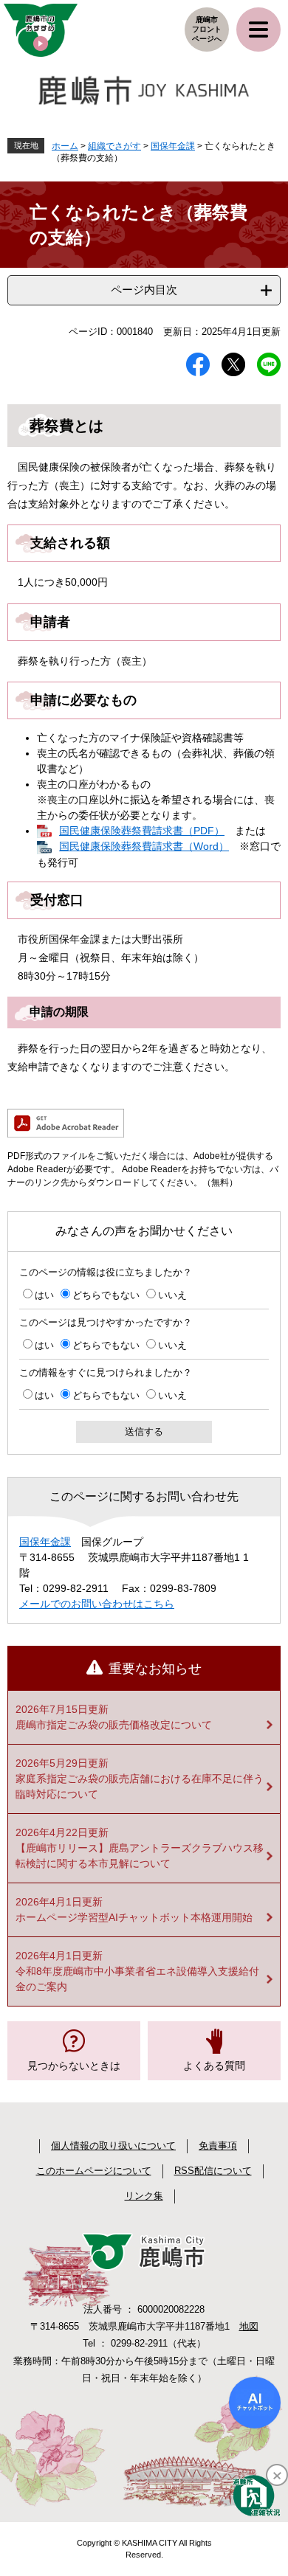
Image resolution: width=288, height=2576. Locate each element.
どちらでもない (106, 1295)
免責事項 (218, 2146)
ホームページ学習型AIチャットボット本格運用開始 (134, 1917)
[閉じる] (277, 2475)
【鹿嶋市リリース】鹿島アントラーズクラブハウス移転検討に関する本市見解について (140, 1856)
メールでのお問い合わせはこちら (97, 1604)
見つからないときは (74, 2066)
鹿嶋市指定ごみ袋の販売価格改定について (114, 1725)
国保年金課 (173, 146)
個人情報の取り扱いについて (113, 2146)
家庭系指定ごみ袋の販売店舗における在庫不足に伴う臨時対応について (140, 1786)
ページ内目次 (144, 290)
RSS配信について (213, 2171)
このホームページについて (94, 2171)
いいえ (172, 1295)
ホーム (65, 146)
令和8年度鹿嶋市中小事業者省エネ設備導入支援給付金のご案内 (137, 1979)
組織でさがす (114, 146)
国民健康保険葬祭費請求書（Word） (144, 846)
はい (44, 1295)
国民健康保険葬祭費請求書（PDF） (142, 831)
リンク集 (144, 2196)
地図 (249, 2326)
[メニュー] (258, 30)
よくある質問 (214, 2066)
